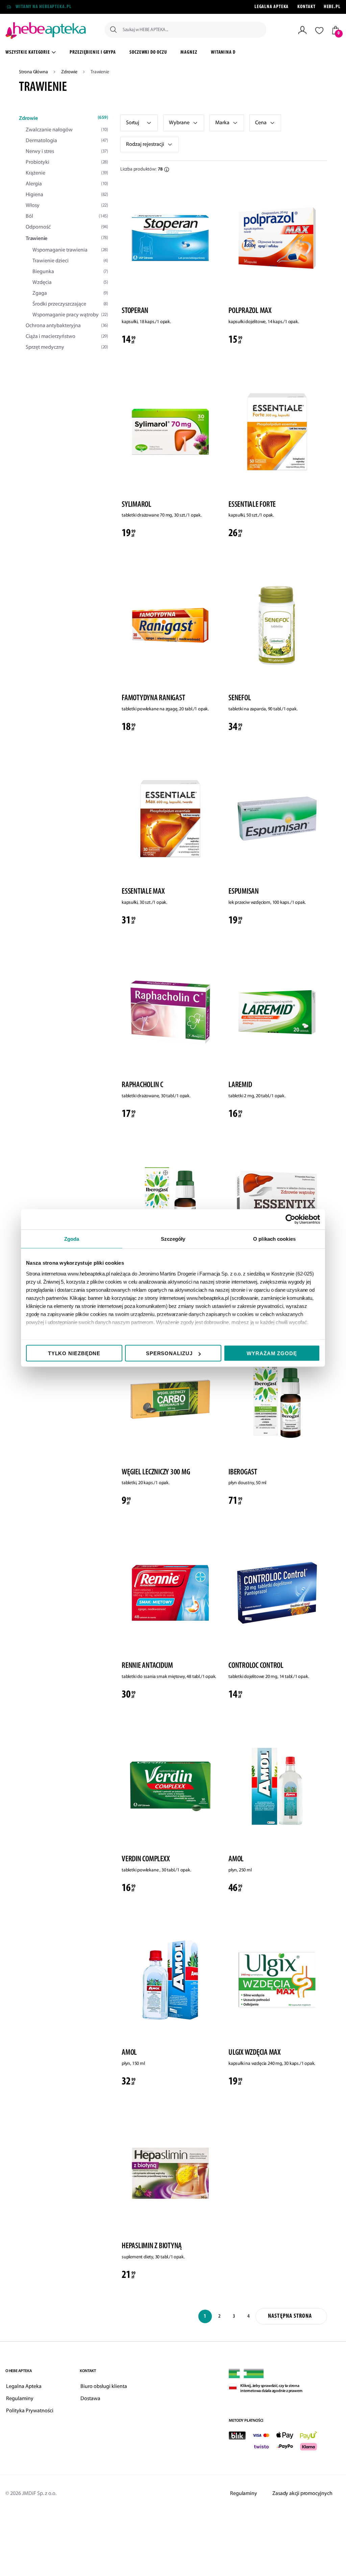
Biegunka (70, 272)
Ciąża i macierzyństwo (67, 337)
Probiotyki (67, 162)
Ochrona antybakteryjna (67, 326)
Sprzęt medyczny (67, 347)
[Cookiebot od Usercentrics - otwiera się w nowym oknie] (290, 1219)
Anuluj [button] (84, 41)
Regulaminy (20, 2399)
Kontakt (306, 7)
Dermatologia (67, 141)
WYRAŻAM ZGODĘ (272, 1353)
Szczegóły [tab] (173, 1239)
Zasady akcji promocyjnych (302, 2494)
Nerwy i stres (67, 152)
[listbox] (139, 123)
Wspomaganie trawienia (70, 250)
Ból (67, 216)
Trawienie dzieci (70, 261)
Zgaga (70, 293)
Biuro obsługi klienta (104, 2387)
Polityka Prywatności (30, 2411)
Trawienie (67, 239)
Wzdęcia (70, 283)
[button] (184, 123)
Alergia (67, 184)
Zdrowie (70, 72)
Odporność (67, 227)
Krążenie (67, 173)
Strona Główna (34, 72)
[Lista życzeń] (319, 30)
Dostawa (90, 2399)
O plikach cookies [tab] (274, 1239)
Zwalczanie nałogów (67, 130)
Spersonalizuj (169, 1353)
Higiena (67, 195)
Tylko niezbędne (74, 1353)
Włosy (67, 206)
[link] (227, 123)
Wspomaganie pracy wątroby (70, 315)
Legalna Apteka (272, 7)
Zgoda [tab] (72, 1239)
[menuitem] (93, 53)
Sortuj (133, 123)
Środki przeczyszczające (70, 304)
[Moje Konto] (302, 30)
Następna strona (290, 2316)
